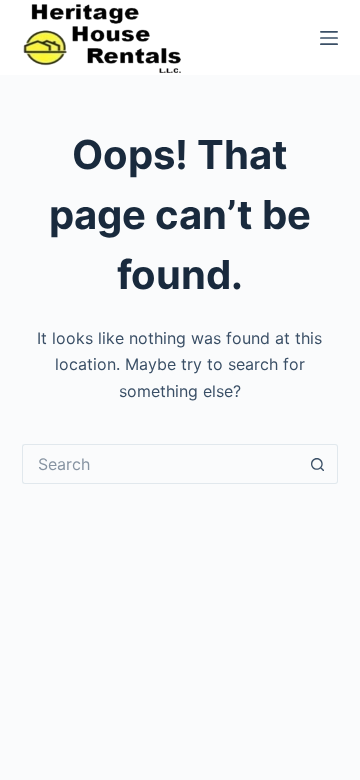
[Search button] (318, 464)
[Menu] (329, 38)
